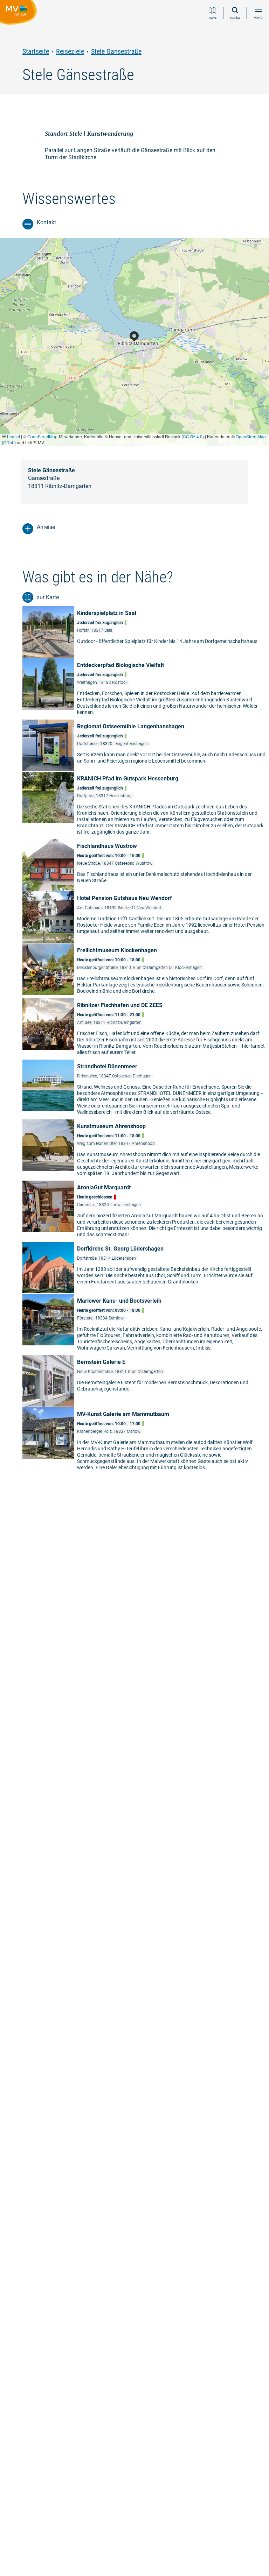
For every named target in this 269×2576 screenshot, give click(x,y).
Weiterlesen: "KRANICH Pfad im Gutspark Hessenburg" (146, 805)
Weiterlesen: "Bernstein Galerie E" (146, 1381)
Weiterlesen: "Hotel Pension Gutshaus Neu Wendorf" (146, 917)
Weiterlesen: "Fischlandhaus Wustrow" (146, 865)
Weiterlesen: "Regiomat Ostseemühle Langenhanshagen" (146, 745)
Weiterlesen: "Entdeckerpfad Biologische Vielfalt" (146, 689)
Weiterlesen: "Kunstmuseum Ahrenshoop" (146, 1150)
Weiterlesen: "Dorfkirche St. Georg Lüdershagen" (146, 1268)
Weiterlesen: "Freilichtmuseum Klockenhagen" (146, 971)
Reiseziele (70, 52)
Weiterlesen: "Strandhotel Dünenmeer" (146, 1089)
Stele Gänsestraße (116, 52)
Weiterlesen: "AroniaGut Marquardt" (146, 1211)
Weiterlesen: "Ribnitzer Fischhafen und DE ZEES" (146, 1029)
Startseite (36, 52)
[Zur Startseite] (20, 14)
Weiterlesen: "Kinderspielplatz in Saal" (146, 632)
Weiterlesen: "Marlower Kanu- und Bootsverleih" (146, 1324)
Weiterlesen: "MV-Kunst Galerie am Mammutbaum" (146, 1441)
